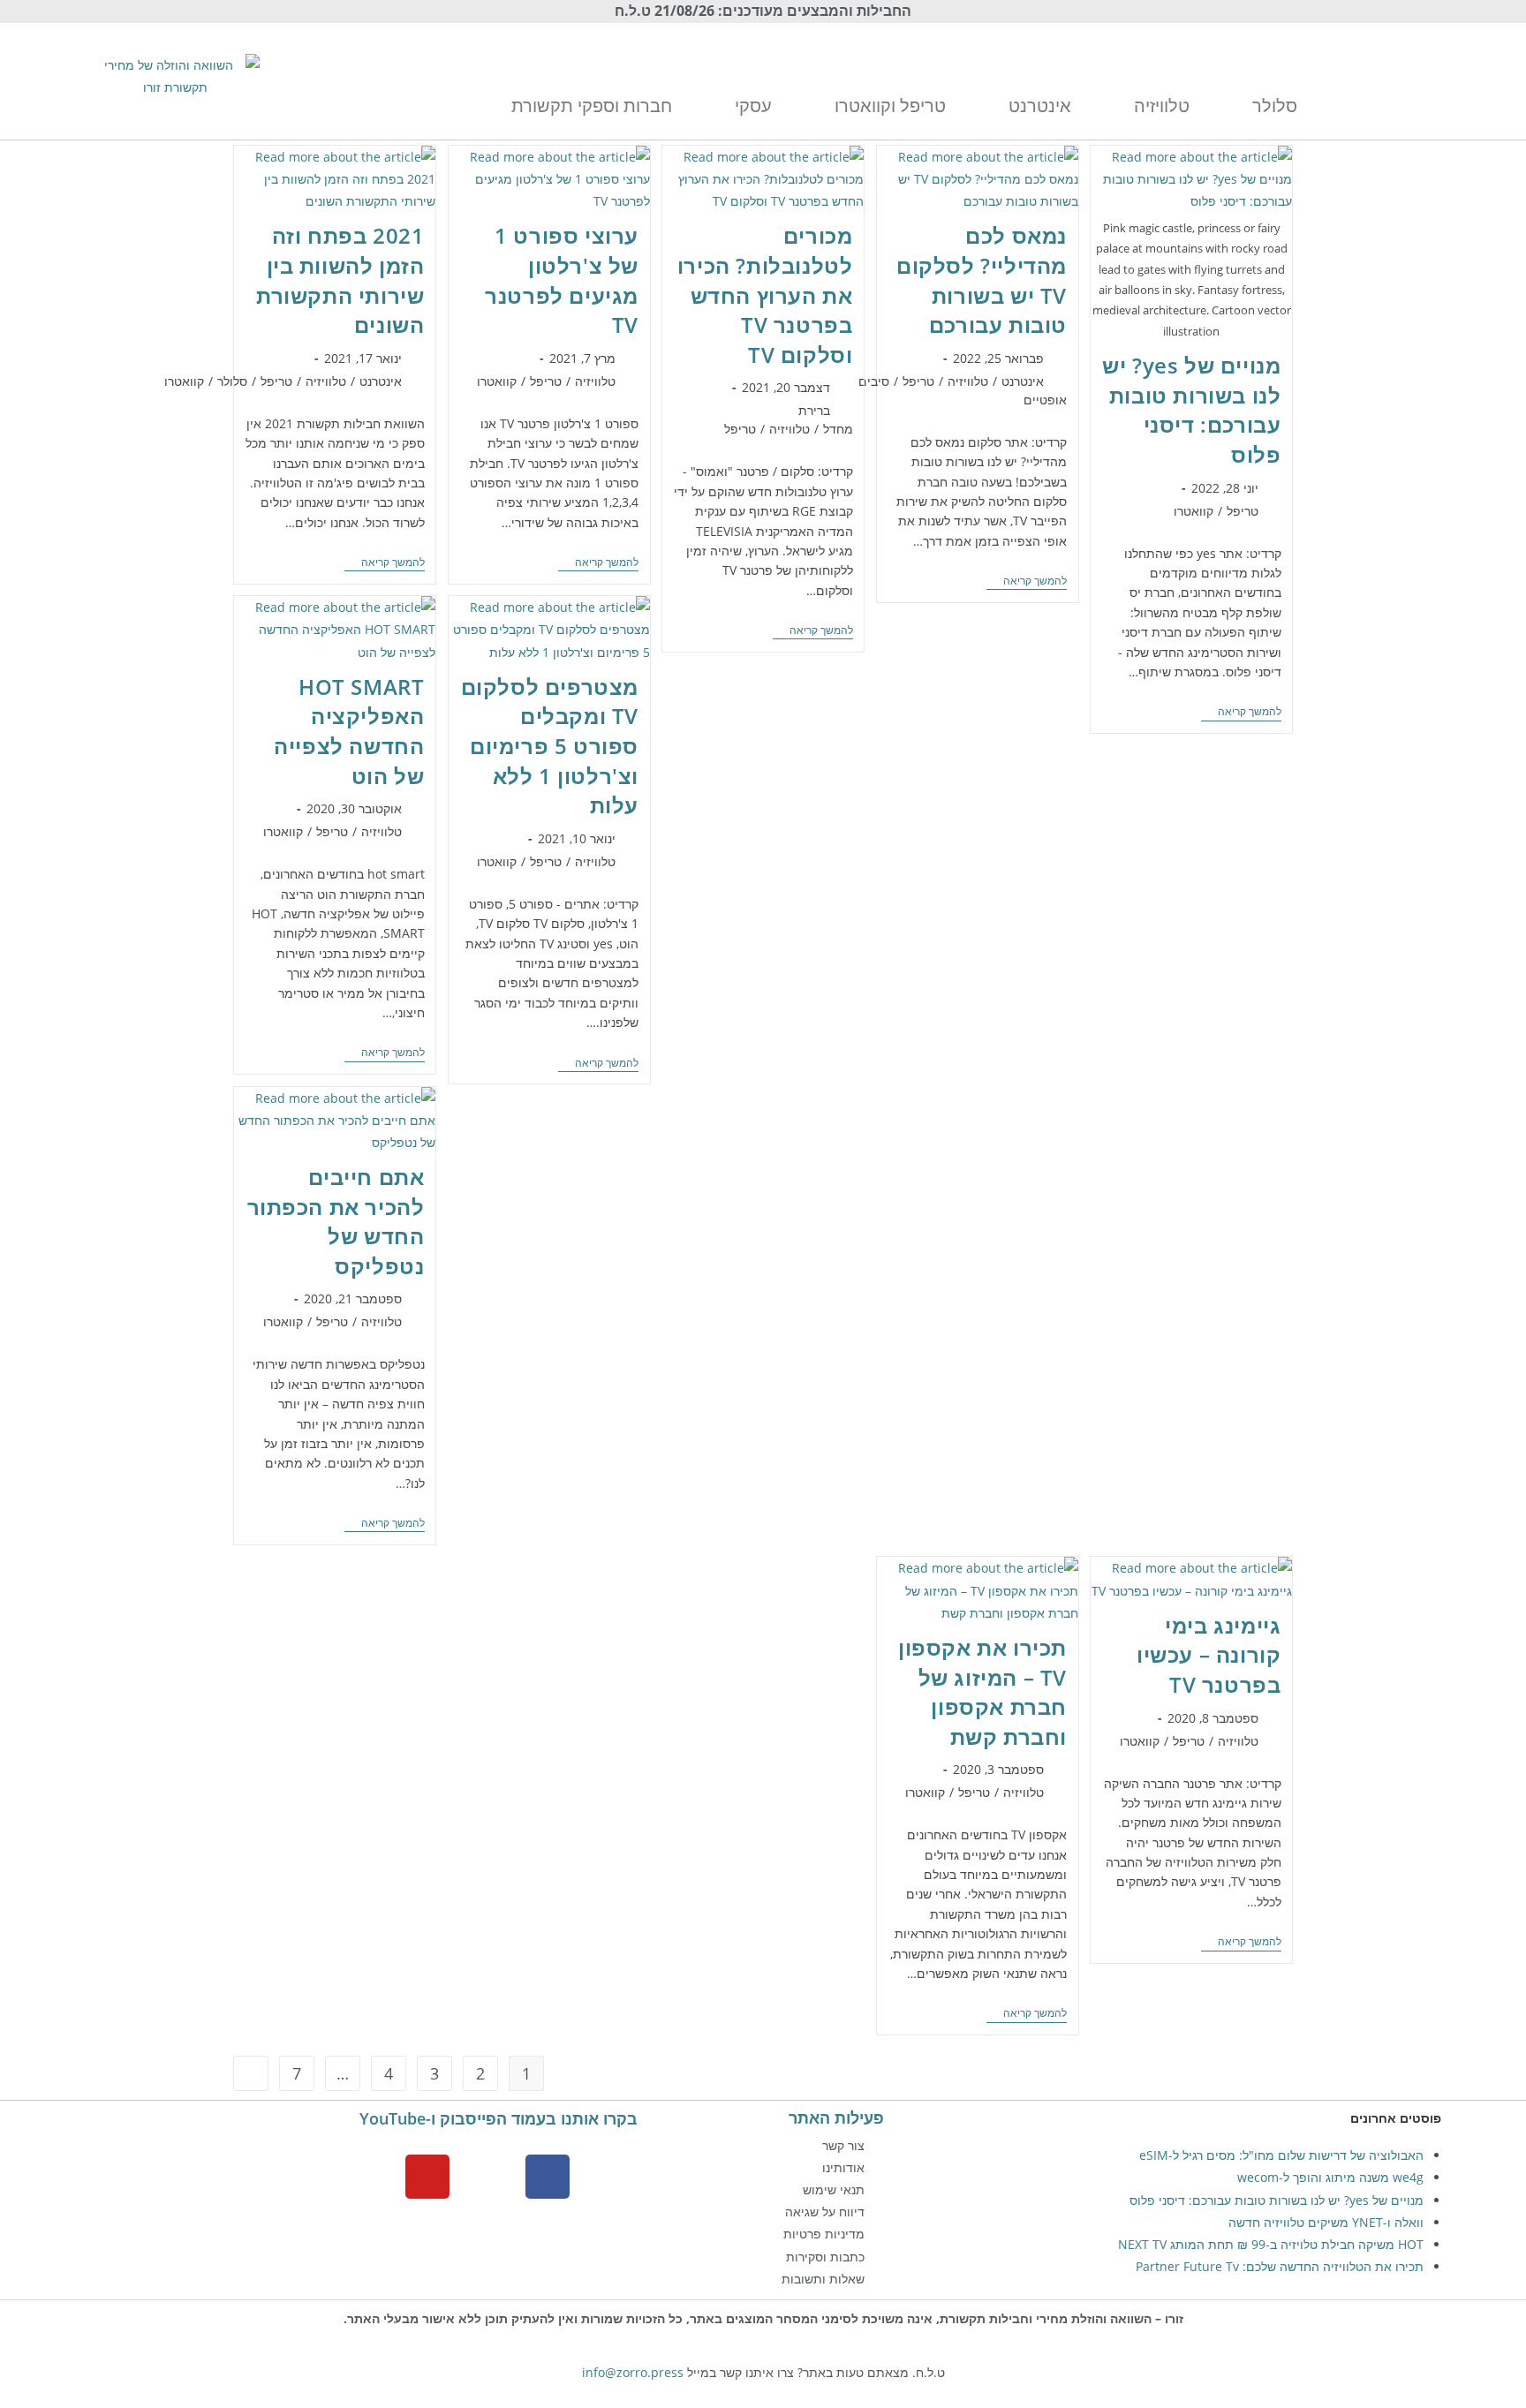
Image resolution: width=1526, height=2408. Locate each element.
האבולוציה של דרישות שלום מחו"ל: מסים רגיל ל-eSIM (1281, 2155)
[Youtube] (427, 2177)
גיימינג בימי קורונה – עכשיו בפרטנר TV (1209, 1655)
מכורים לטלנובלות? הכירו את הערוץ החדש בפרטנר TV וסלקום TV (765, 294)
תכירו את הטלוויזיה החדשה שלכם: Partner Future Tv (1280, 2266)
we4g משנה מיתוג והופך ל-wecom (1330, 2177)
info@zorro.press (633, 2372)
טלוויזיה (968, 381)
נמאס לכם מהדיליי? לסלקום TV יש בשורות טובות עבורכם (982, 280)
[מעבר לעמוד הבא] (251, 2073)
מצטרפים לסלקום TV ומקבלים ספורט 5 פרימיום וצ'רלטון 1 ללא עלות (550, 746)
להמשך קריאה (1241, 712)
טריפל (1243, 511)
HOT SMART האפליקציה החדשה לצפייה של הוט (349, 731)
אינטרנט (1023, 381)
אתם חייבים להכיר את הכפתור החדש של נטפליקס (336, 1221)
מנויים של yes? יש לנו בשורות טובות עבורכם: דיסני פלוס (1191, 410)
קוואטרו (1194, 511)
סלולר (232, 381)
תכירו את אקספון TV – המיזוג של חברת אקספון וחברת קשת (982, 1692)
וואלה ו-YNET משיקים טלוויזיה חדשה (1326, 2222)
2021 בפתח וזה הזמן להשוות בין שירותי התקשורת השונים (340, 280)
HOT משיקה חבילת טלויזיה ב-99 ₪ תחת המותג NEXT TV (1271, 2244)
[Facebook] (548, 2177)
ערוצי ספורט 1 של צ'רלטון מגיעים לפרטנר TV (562, 280)
